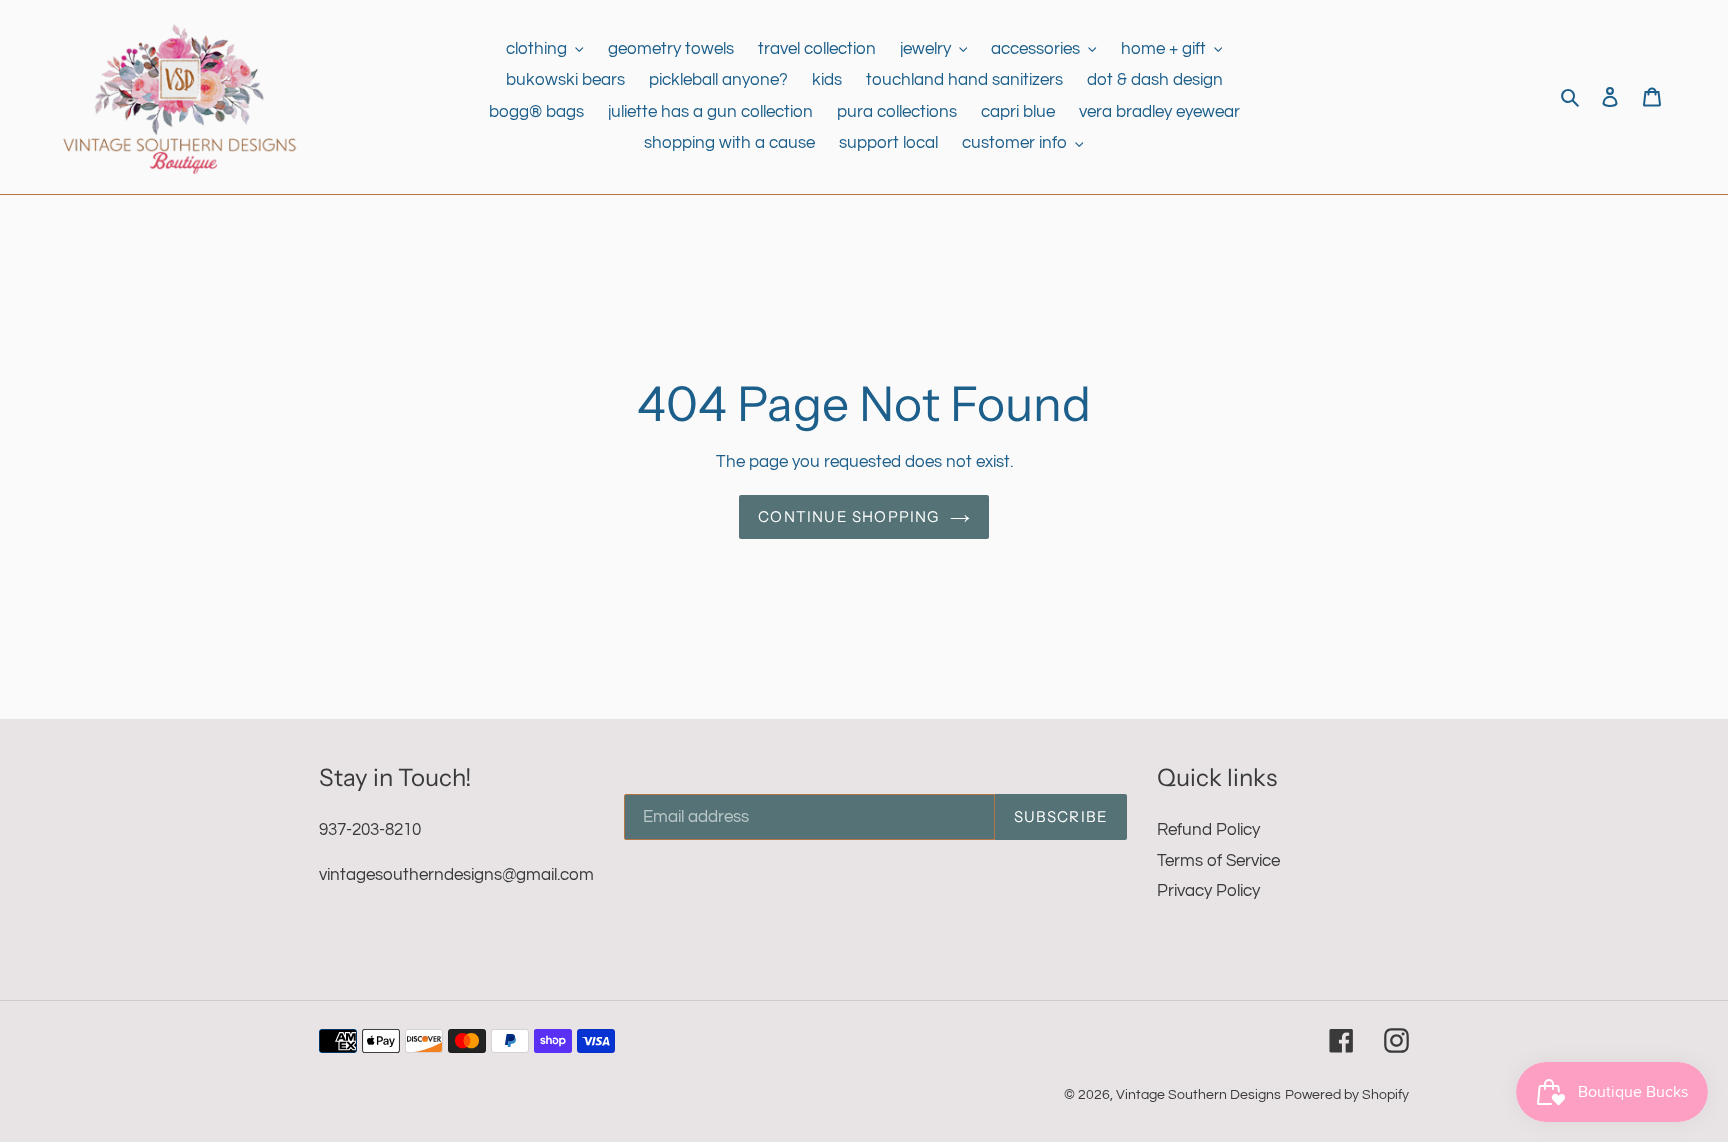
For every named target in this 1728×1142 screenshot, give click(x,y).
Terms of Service (1218, 861)
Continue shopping (848, 516)
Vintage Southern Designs (1198, 1095)
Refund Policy (1208, 830)
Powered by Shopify (1347, 1095)
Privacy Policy (1208, 891)
